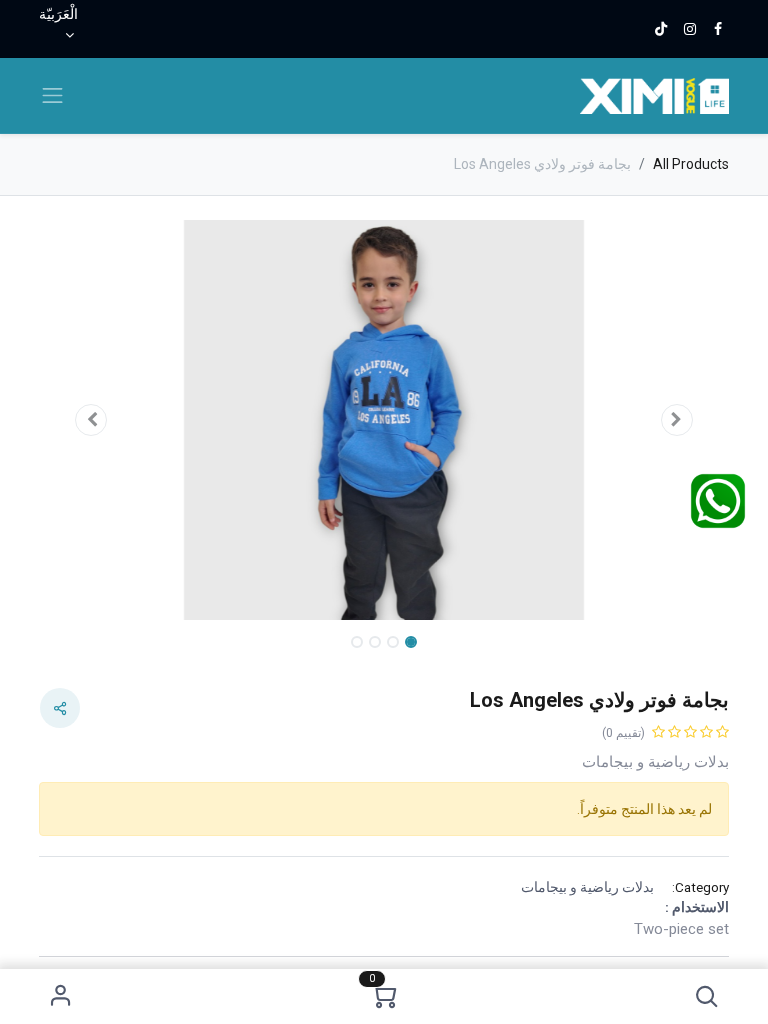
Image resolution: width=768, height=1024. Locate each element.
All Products (691, 164)
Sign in (60, 996)
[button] (707, 996)
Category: (700, 887)
